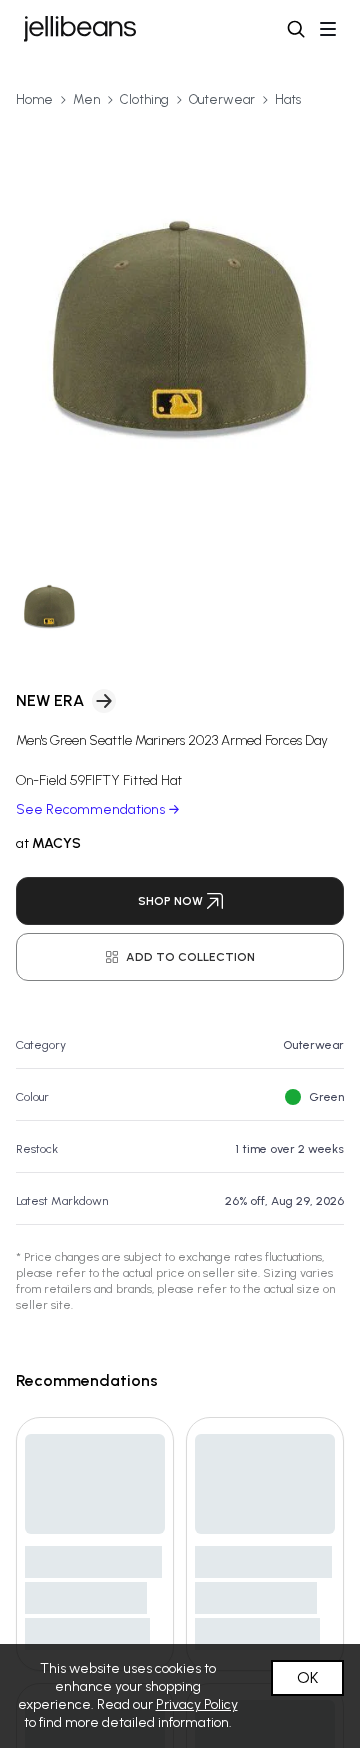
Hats (288, 99)
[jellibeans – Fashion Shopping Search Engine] (80, 29)
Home (34, 99)
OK (307, 1677)
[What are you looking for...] (296, 29)
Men (86, 99)
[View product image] (180, 334)
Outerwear (222, 99)
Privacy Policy (197, 1704)
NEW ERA (50, 700)
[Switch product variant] (49, 607)
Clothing (144, 99)
